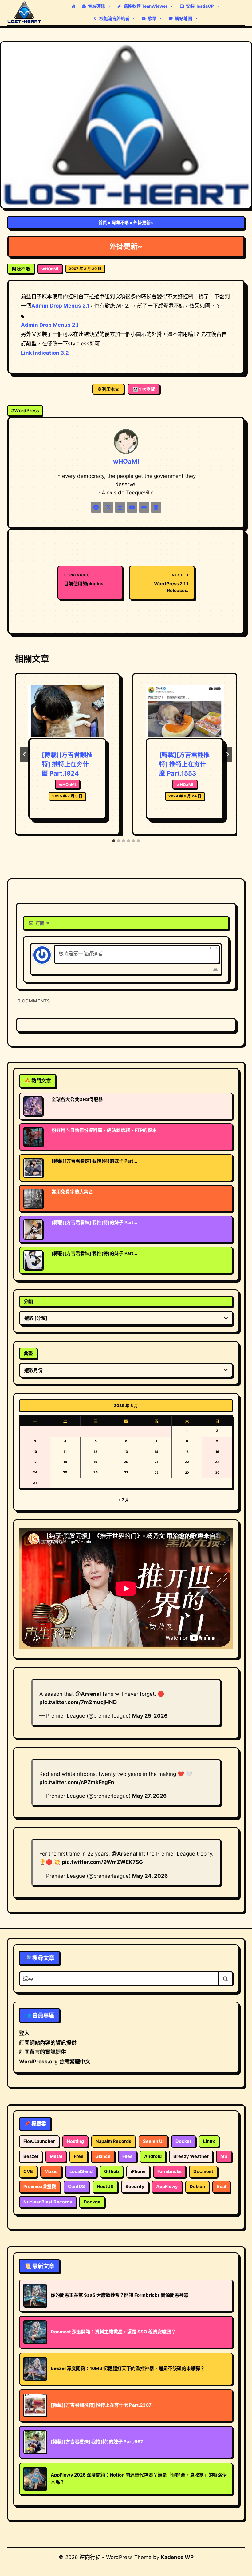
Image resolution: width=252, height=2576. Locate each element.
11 (65, 1452)
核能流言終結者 (114, 18)
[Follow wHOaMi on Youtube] (132, 507)
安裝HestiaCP (200, 6)
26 (96, 1472)
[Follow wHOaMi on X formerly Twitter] (108, 507)
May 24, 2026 (150, 1876)
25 (65, 1472)
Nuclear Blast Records (48, 2202)
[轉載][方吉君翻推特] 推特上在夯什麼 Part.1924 (67, 764)
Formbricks (169, 2171)
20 (126, 1462)
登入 (24, 2033)
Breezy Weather (191, 2156)
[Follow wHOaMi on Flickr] (144, 507)
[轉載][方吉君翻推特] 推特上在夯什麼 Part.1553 (184, 764)
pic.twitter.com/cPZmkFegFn (77, 1782)
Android (153, 2156)
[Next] (227, 754)
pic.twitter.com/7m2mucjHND (78, 1702)
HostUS (105, 2187)
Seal (221, 2187)
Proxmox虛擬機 (40, 2187)
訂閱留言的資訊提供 (43, 2052)
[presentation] (67, 711)
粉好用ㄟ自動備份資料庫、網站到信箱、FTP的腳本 (104, 1130)
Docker (183, 2141)
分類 (28, 1302)
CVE (28, 2171)
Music (51, 2171)
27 (126, 1472)
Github (112, 2171)
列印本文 (111, 389)
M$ (224, 2156)
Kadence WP (177, 2557)
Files (127, 2156)
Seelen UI (153, 2141)
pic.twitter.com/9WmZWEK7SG (102, 1862)
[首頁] (73, 6)
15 (187, 1452)
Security (135, 2187)
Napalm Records (113, 2141)
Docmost (203, 2171)
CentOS (77, 2187)
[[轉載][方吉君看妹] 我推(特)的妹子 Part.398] (33, 1168)
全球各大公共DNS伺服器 (77, 1099)
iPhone (138, 2171)
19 (96, 1462)
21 (156, 1462)
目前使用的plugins (84, 580)
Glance (103, 2156)
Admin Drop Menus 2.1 (60, 306)
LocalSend (81, 2171)
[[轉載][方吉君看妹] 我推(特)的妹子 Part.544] (33, 1260)
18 (65, 1462)
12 (96, 1452)
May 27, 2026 (149, 1796)
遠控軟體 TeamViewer (146, 6)
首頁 (103, 222)
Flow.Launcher (39, 2141)
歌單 (152, 18)
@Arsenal (88, 1694)
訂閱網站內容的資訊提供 (48, 2043)
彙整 (28, 1353)
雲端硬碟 (96, 6)
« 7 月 (124, 1500)
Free (79, 2156)
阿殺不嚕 (120, 222)
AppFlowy (167, 2187)
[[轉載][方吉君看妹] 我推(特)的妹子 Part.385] (33, 1229)
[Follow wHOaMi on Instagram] (120, 507)
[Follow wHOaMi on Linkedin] (156, 507)
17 (35, 1462)
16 (217, 1452)
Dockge (92, 2202)
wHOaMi (50, 269)
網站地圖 (183, 18)
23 (217, 1462)
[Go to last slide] (25, 754)
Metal (56, 2156)
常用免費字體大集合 (72, 1192)
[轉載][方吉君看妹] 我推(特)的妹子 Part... (94, 1161)
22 (187, 1462)
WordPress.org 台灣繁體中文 (55, 2062)
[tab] (114, 841)
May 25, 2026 (150, 1716)
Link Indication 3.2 (45, 353)
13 (126, 1452)
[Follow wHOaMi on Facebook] (96, 507)
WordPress (25, 411)
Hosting (75, 2141)
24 (35, 1472)
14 (156, 1452)
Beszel (31, 2156)
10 (35, 1452)
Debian (197, 2187)
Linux (209, 2141)
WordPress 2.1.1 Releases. (171, 583)
